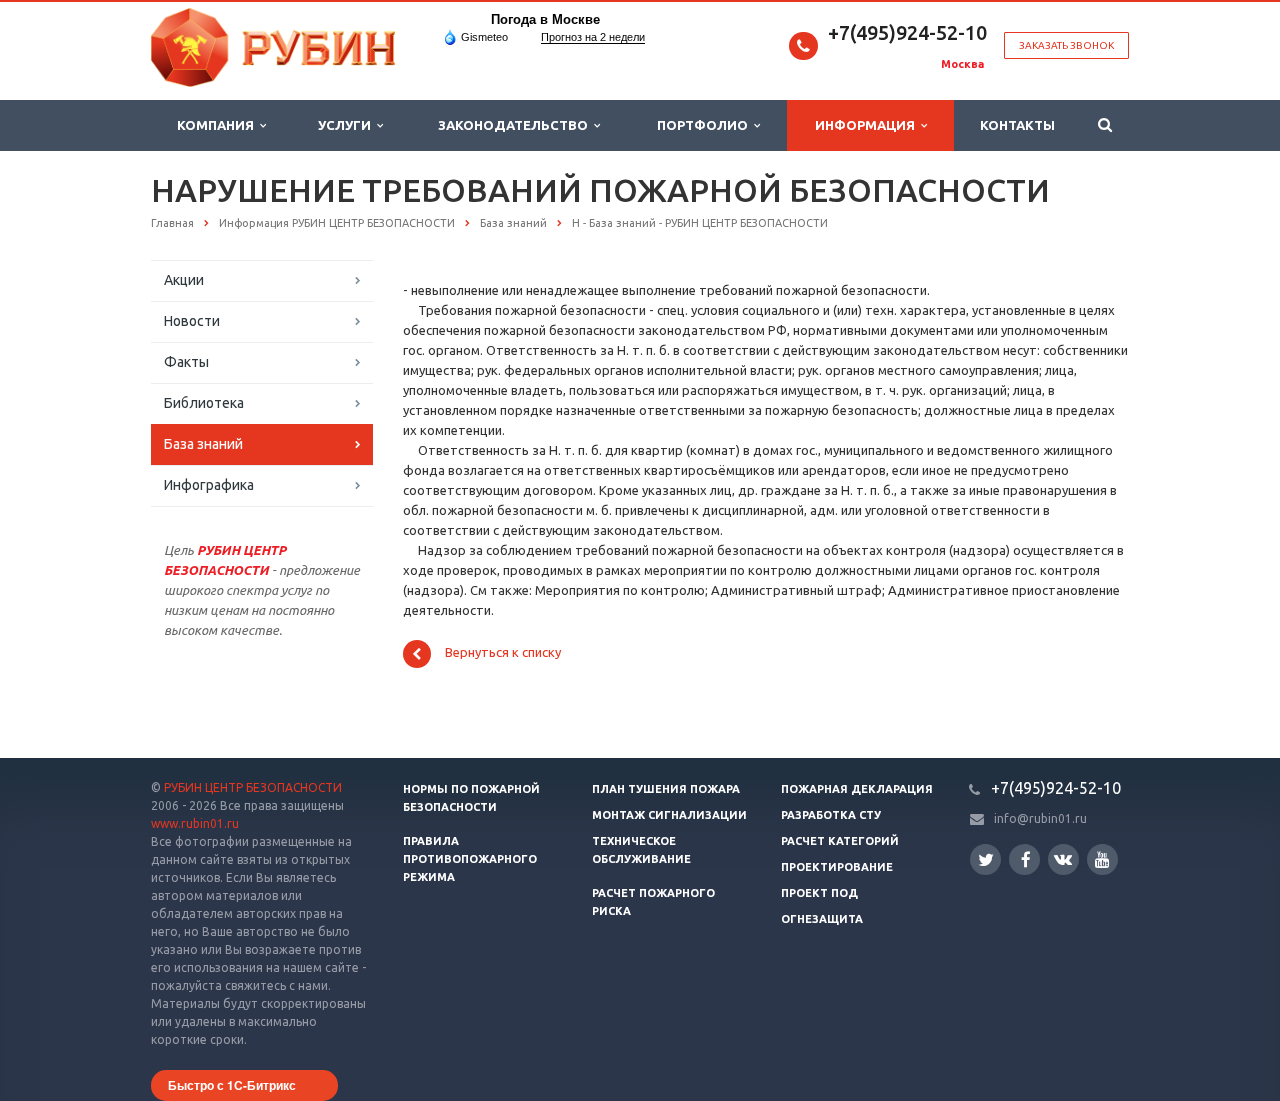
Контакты (1017, 125)
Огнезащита (822, 919)
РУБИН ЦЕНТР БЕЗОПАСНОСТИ (253, 787)
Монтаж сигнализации (669, 815)
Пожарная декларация (857, 789)
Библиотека (204, 403)
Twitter (985, 859)
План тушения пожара (666, 789)
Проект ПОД (819, 893)
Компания (218, 125)
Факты (186, 362)
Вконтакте (1063, 859)
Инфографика (209, 485)
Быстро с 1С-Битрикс (232, 1085)
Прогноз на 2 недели (593, 37)
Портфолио (705, 125)
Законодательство (516, 125)
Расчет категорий (840, 841)
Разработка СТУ (831, 815)
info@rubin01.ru (1040, 818)
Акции (184, 280)
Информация (868, 125)
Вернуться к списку (503, 653)
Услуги (347, 125)
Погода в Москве (545, 19)
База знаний (203, 444)
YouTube (1102, 859)
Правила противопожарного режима (470, 859)
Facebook (1024, 859)
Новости (192, 321)
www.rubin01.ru (195, 823)
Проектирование (837, 867)
